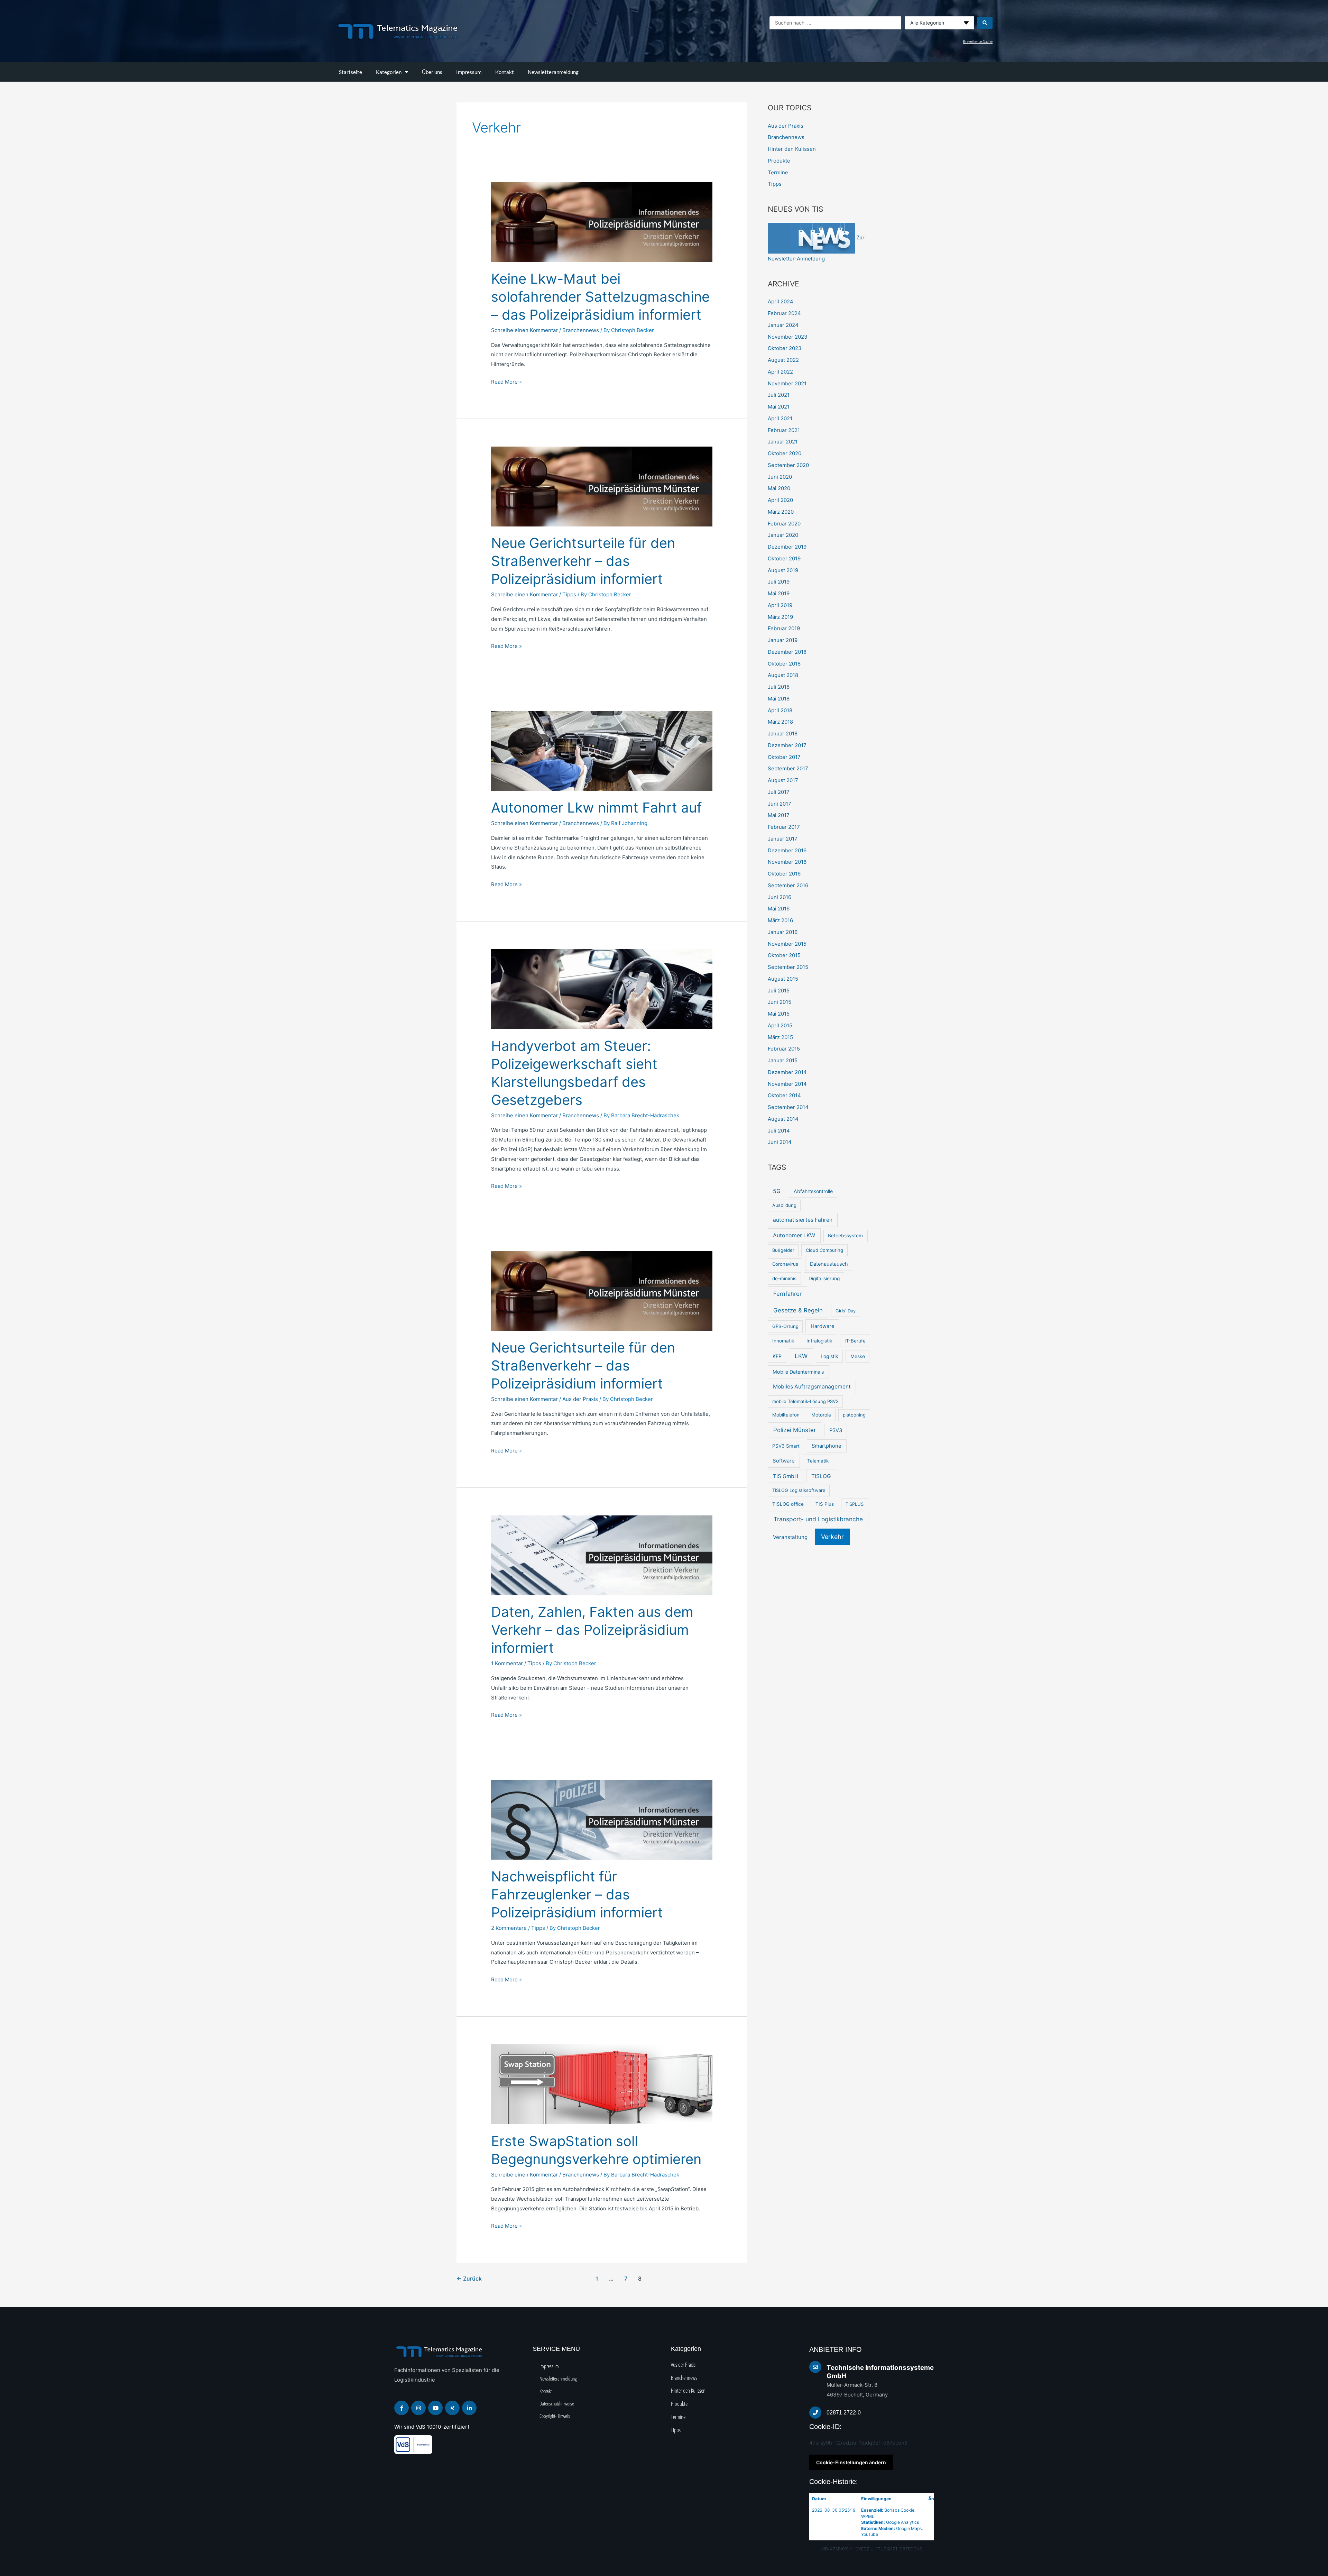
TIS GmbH (786, 1476)
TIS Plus (825, 1504)
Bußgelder (783, 1250)
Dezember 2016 (787, 850)
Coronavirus (785, 1264)
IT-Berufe (855, 1341)
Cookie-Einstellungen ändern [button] (851, 2462)
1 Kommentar (507, 1663)
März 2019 (780, 617)
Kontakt (505, 72)
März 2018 (780, 722)
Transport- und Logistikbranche (818, 1519)
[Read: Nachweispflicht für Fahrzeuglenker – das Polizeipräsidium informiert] (602, 1819)
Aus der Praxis (580, 1399)
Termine (778, 172)
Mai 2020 (779, 488)
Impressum (469, 72)
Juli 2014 (779, 1131)
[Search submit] (985, 23)
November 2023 (788, 337)
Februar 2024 (784, 313)
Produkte (779, 161)
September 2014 (788, 1107)
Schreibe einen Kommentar (524, 330)
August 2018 (783, 675)
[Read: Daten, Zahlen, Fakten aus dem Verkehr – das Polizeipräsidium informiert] (602, 1555)
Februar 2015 (784, 1049)
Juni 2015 (780, 1002)
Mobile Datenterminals (798, 1372)
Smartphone (827, 1446)
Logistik (829, 1356)
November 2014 (787, 1084)
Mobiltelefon (786, 1415)
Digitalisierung (824, 1278)
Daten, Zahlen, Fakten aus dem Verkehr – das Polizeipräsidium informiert (592, 1630)
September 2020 (788, 465)
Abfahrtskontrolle (813, 1191)
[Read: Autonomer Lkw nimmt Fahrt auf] (602, 750)
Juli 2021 (779, 395)
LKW (801, 1356)
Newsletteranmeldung (553, 72)
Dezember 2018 (787, 652)
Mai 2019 (779, 593)
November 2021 (787, 383)
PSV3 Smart (786, 1446)
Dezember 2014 (787, 1072)
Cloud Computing (824, 1250)
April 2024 (781, 301)
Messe (858, 1356)
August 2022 (783, 360)
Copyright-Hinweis (555, 2416)
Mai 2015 (779, 1014)
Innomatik (783, 1341)
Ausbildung (784, 1205)
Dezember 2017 (787, 745)
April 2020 (780, 500)
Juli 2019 (779, 582)
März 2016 (780, 920)
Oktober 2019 (784, 558)
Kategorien (389, 72)
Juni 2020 (780, 477)
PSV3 (836, 1430)
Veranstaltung (790, 1537)
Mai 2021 (779, 407)
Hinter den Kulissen (792, 149)
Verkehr (832, 1537)
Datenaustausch (829, 1264)
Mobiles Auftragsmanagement (812, 1387)
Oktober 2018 (784, 664)
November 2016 (787, 862)
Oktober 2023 (785, 348)
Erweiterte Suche (978, 41)
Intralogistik (819, 1341)
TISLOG (821, 1476)
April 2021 (780, 418)
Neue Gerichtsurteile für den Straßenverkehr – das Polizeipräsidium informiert (583, 561)
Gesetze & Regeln (798, 1310)
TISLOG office (788, 1504)
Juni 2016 (780, 897)
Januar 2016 (783, 932)
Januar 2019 (783, 640)
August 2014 (783, 1119)
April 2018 (780, 710)
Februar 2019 (784, 628)
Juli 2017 (779, 792)
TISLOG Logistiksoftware (799, 1490)
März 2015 (780, 1037)
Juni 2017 (780, 804)
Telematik (818, 1461)
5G (777, 1191)
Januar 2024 (783, 325)
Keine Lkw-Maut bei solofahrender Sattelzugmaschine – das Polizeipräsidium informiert (600, 297)
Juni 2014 (780, 1142)
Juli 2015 (779, 991)
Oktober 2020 (785, 453)
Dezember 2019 (787, 547)
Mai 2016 (779, 909)
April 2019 (780, 605)
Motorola (821, 1415)
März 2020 (781, 512)
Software (784, 1461)
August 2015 (783, 979)
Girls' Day (846, 1311)
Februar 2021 (784, 430)
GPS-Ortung (785, 1326)
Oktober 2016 (784, 874)
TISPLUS (855, 1504)
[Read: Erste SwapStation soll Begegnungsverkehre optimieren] (602, 2084)
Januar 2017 (783, 839)
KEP (777, 1356)
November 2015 (787, 944)
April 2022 (780, 372)
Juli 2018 (779, 687)
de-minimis (784, 1278)
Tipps (569, 594)
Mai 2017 (779, 815)
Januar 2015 (783, 1060)
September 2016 (788, 885)
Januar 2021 (783, 442)
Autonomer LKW (794, 1235)
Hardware (823, 1326)
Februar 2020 (784, 524)
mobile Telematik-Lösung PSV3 (805, 1401)
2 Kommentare (509, 1928)
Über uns (432, 72)
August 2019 (783, 570)
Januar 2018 (783, 734)
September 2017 (788, 768)
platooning (854, 1415)
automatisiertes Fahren (803, 1220)
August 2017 (783, 780)
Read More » (506, 381)
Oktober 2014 (784, 1095)
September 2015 (788, 967)
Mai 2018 (779, 699)
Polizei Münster (795, 1430)
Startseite (351, 72)
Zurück (469, 2279)
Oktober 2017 (784, 757)
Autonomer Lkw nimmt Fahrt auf (596, 808)
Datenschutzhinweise (557, 2403)
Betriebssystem (845, 1236)
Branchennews (581, 330)
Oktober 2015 (784, 955)
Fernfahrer (787, 1294)
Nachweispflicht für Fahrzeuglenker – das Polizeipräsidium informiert (577, 1894)
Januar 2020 (783, 535)
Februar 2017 (784, 827)
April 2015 (780, 1025)
